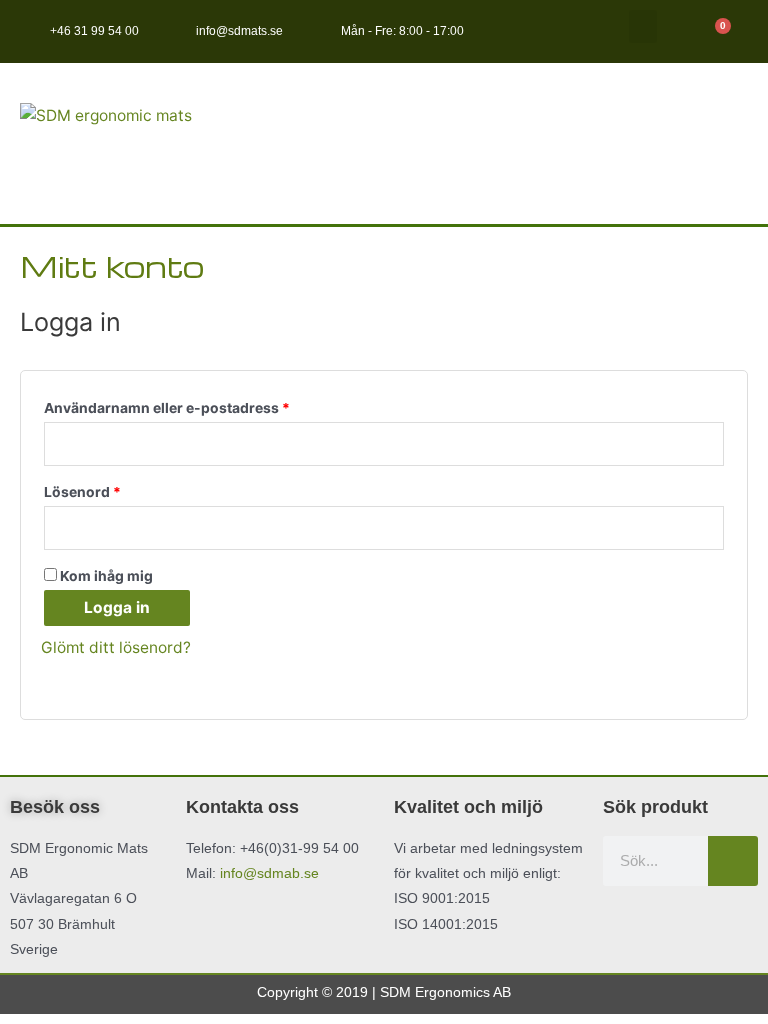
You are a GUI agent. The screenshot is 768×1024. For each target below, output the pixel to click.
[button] (643, 26)
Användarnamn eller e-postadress (211, 405)
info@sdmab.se (269, 873)
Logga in (117, 607)
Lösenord (127, 489)
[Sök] (733, 861)
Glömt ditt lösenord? (116, 647)
